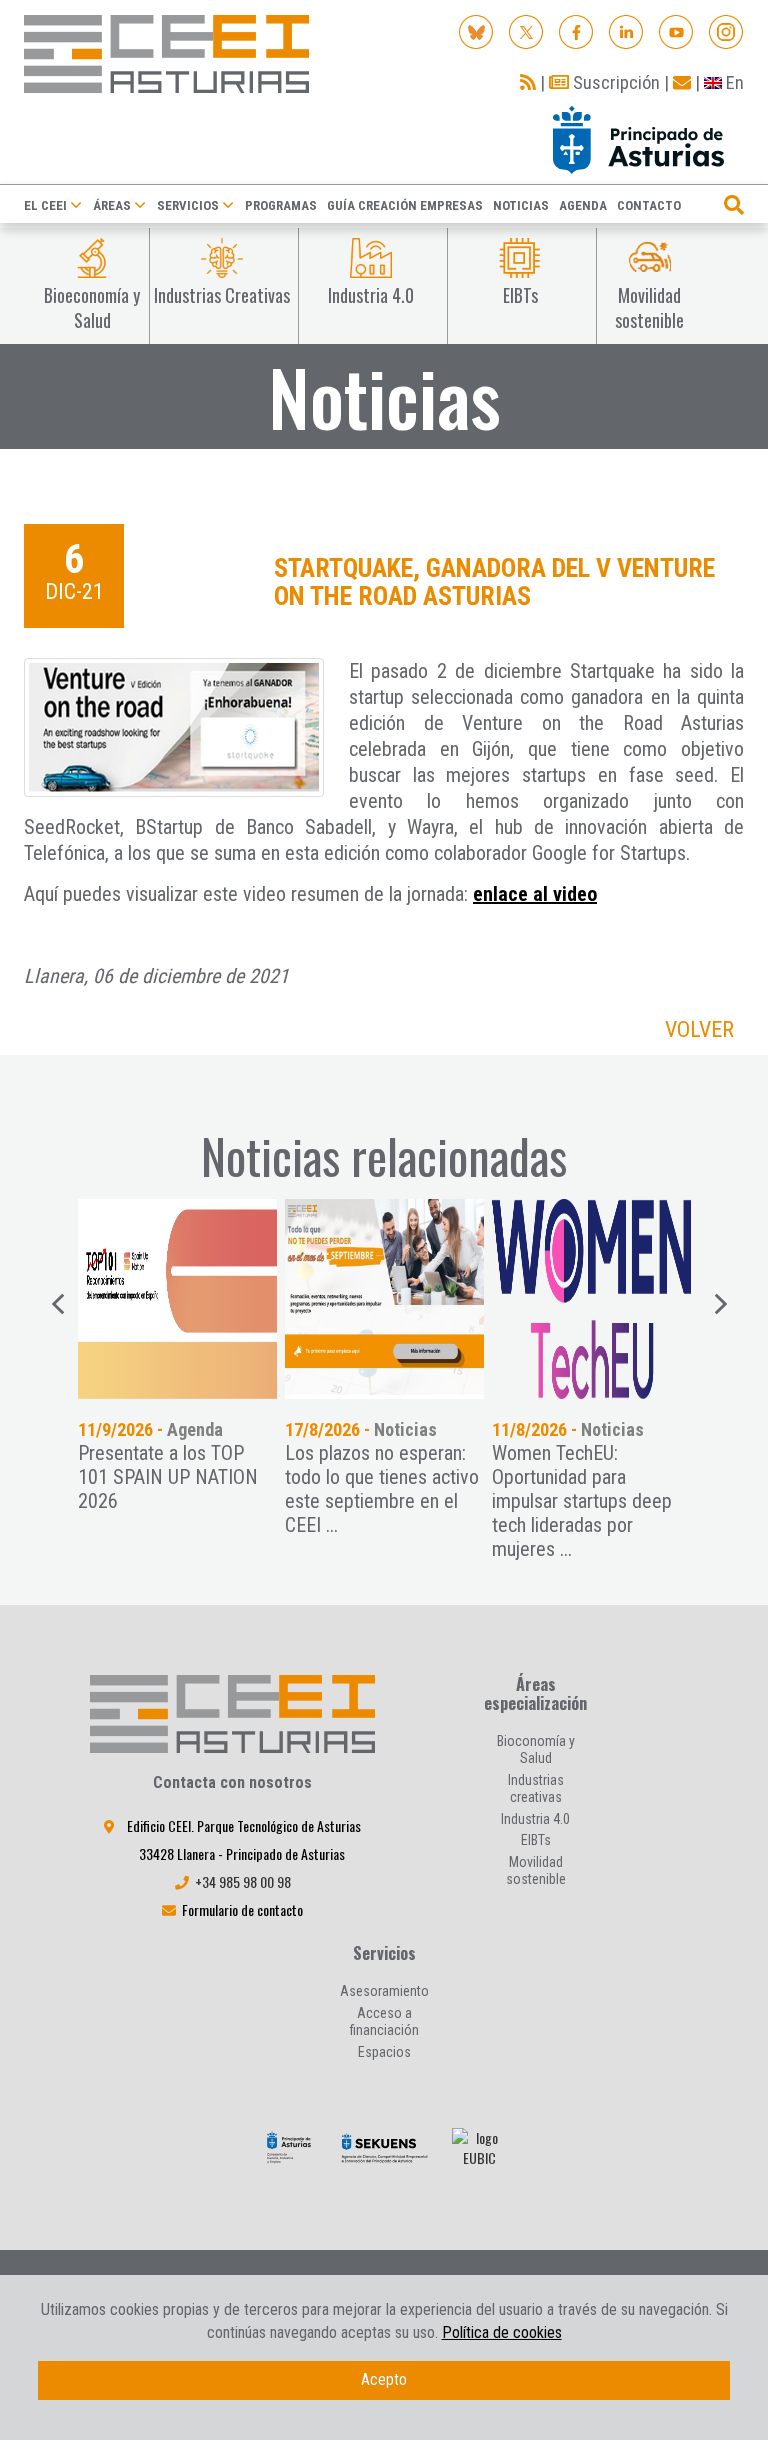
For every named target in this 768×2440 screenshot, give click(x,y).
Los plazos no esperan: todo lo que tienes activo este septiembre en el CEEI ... (382, 1489)
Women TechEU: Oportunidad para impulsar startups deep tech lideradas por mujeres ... (582, 1501)
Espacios (384, 2052)
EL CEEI (45, 205)
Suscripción (614, 82)
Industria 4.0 (535, 1819)
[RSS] (528, 82)
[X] (526, 30)
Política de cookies (502, 2332)
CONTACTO (649, 205)
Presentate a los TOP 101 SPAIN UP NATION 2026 (168, 1477)
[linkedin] (626, 30)
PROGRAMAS (281, 205)
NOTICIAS (521, 205)
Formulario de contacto (242, 1909)
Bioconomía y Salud (536, 1749)
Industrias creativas (536, 1788)
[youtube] (676, 30)
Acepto (384, 2379)
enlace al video (535, 894)
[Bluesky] (476, 30)
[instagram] (726, 30)
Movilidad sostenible (536, 1870)
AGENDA (583, 205)
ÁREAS (112, 205)
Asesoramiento (384, 1991)
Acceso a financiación (384, 2021)
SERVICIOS (188, 205)
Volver (699, 1029)
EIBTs (536, 1840)
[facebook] (576, 30)
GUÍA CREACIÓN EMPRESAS (405, 205)
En (733, 82)
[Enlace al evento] (384, 1299)
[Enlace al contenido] (177, 1299)
